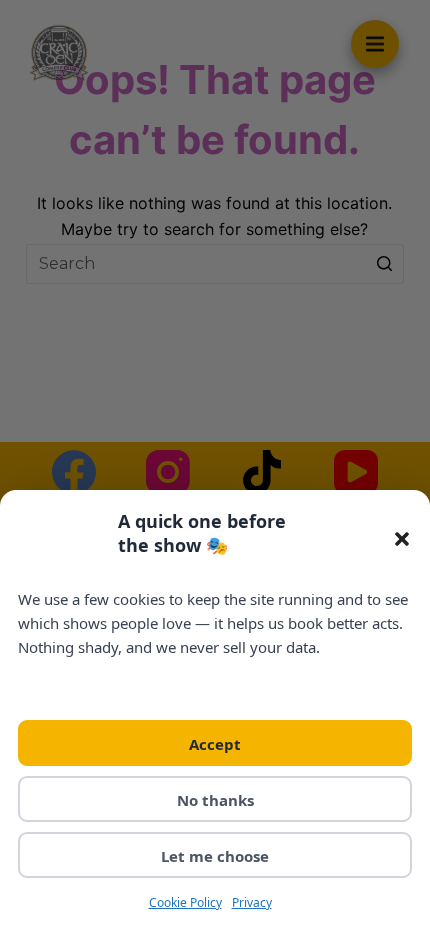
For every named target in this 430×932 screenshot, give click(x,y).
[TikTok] (262, 472)
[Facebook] (74, 472)
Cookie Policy (185, 902)
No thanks (215, 800)
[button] (402, 539)
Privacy (252, 902)
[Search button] (384, 264)
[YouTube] (356, 472)
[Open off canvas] (375, 44)
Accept (215, 744)
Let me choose (215, 856)
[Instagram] (168, 472)
